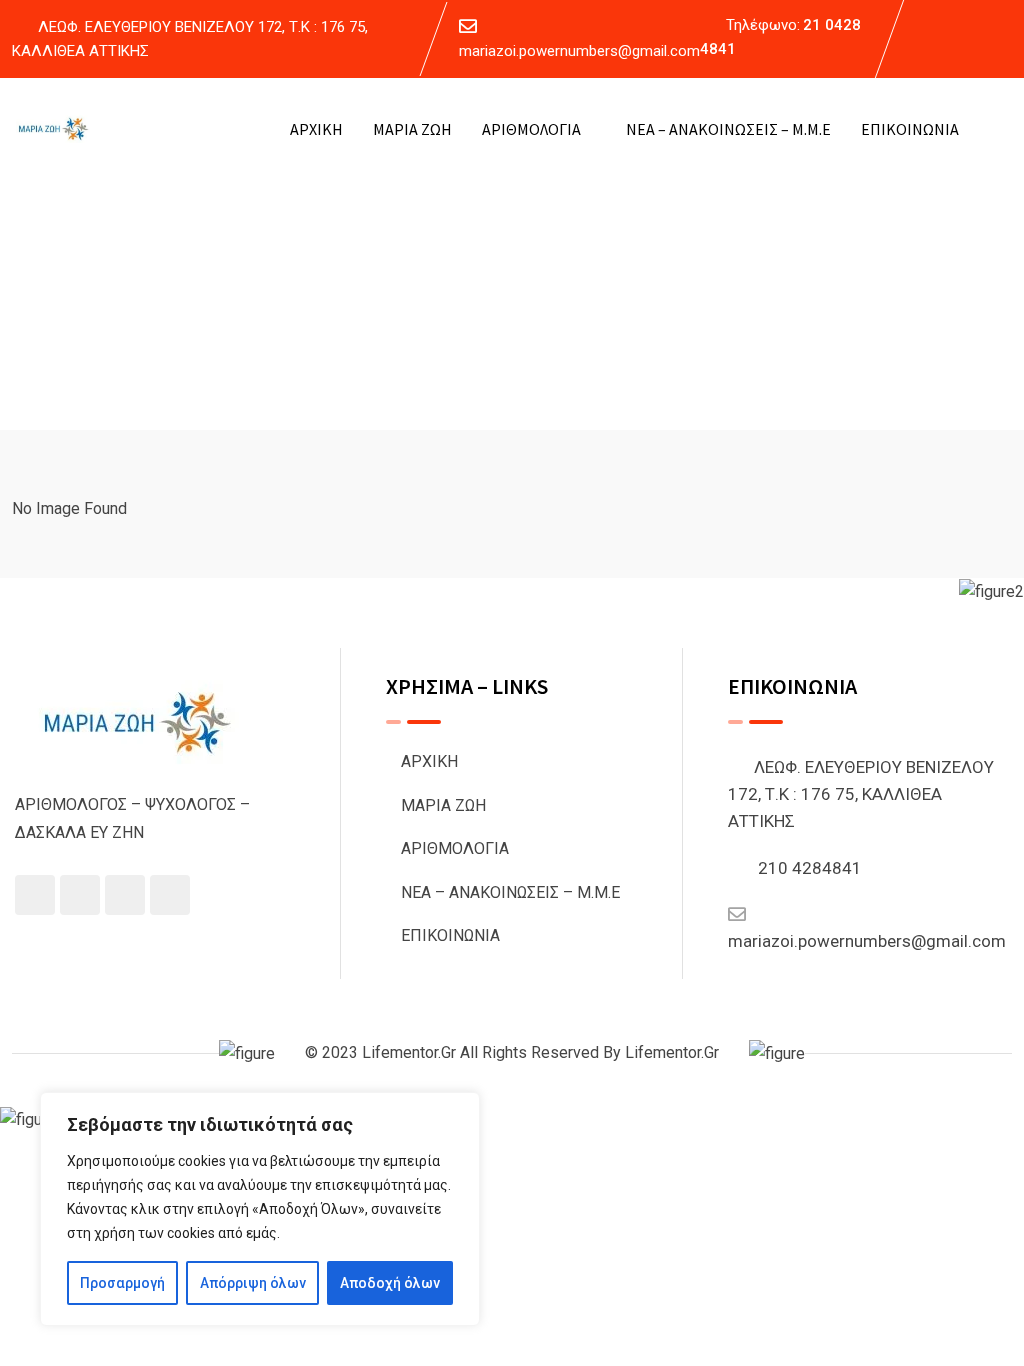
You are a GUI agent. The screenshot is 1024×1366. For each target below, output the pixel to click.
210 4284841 (810, 868)
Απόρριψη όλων (253, 1283)
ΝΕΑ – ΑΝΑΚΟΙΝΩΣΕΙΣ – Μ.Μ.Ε (728, 129)
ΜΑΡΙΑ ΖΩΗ (412, 129)
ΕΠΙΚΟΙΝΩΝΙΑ (910, 129)
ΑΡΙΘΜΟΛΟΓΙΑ (531, 129)
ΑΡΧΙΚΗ (316, 129)
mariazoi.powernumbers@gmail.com (579, 51)
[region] (260, 1209)
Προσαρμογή (122, 1283)
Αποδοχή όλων (390, 1283)
